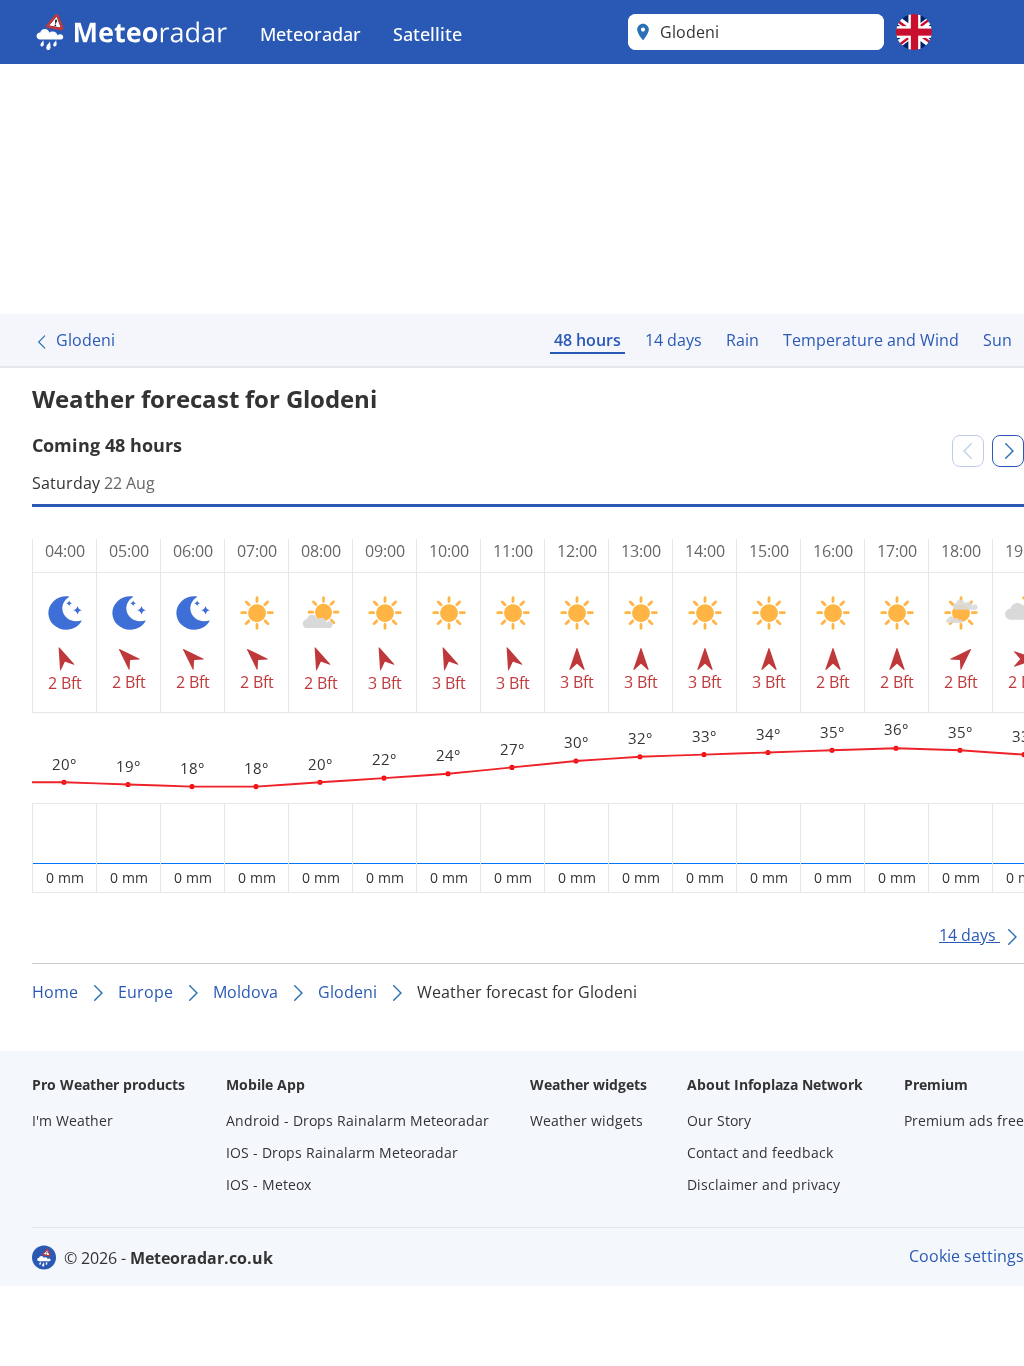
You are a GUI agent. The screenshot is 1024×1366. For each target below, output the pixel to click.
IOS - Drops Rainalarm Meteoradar (342, 1152)
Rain (742, 340)
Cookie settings (966, 1256)
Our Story (719, 1120)
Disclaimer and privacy (763, 1184)
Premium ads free (964, 1120)
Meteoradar (310, 34)
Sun (997, 340)
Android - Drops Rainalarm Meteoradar (357, 1120)
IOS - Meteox (268, 1184)
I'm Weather (72, 1120)
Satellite (427, 34)
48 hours (587, 340)
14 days (673, 340)
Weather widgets (586, 1120)
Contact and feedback (760, 1152)
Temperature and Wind (871, 340)
